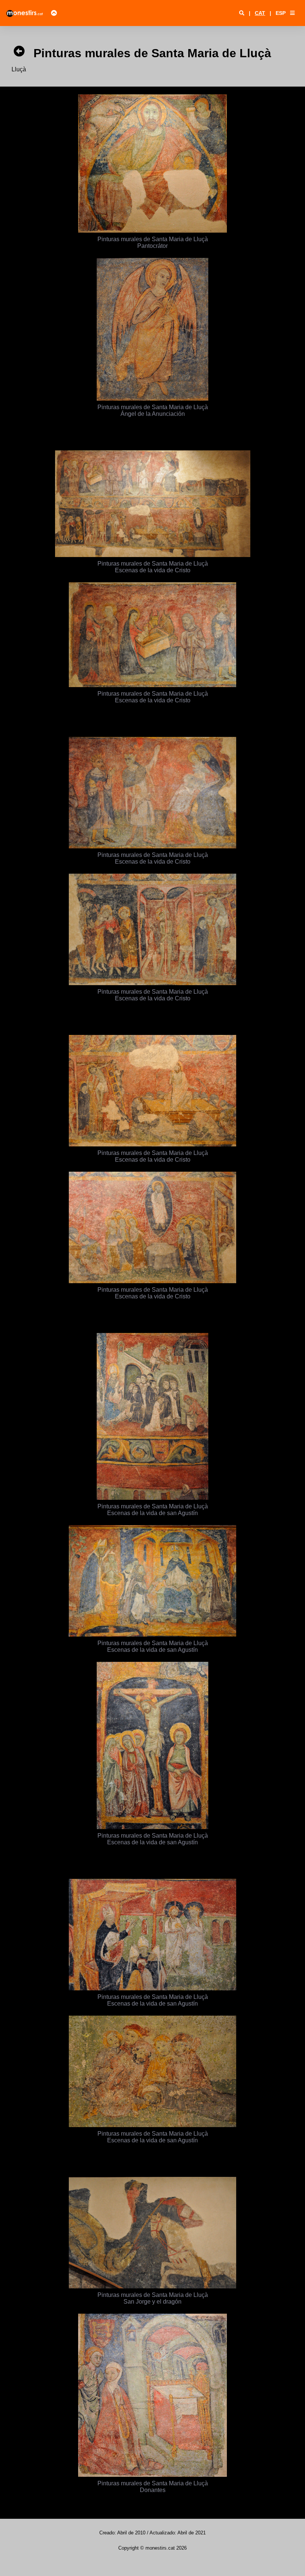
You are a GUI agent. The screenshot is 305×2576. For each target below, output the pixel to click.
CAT (260, 13)
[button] (292, 13)
